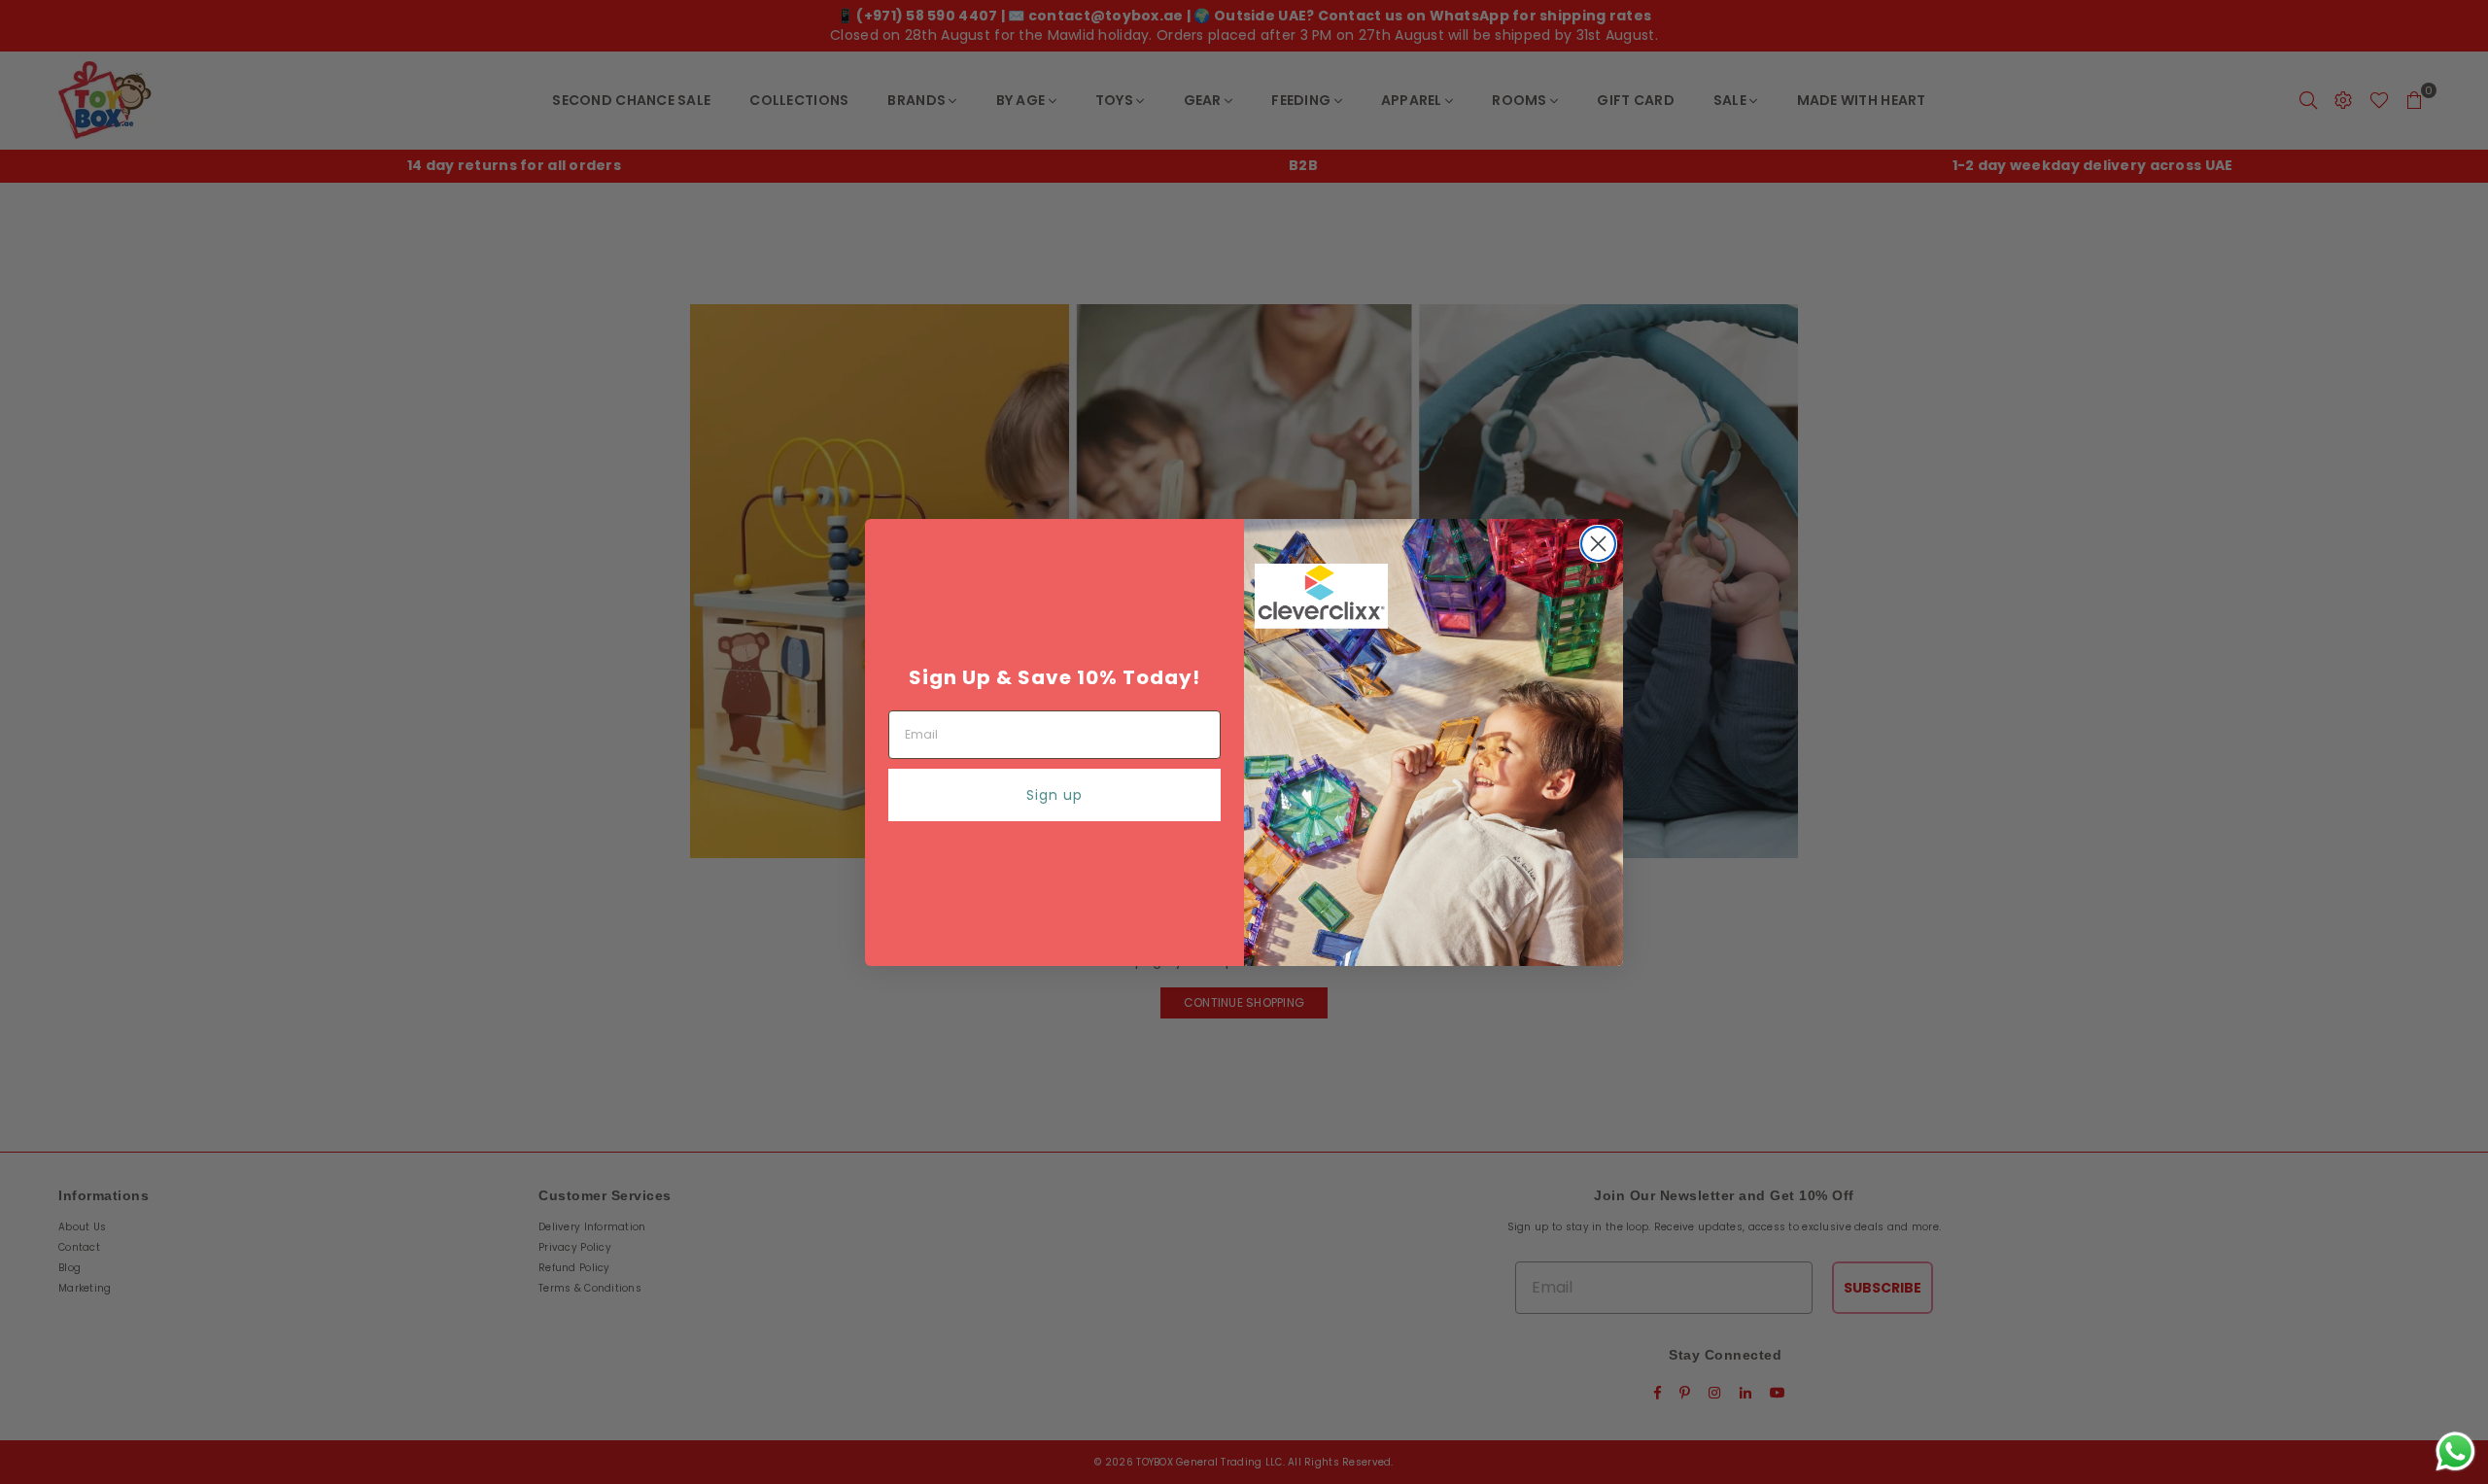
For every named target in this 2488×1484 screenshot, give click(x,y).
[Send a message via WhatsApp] (2455, 1451)
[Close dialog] (1598, 544)
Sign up (1054, 795)
